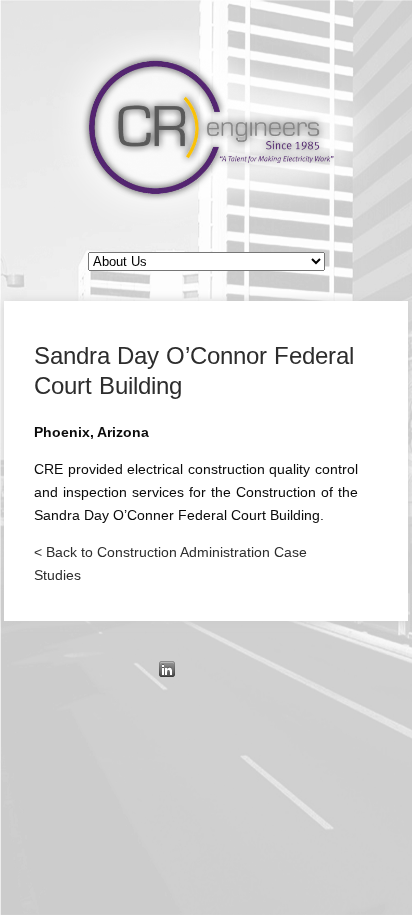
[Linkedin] (167, 669)
